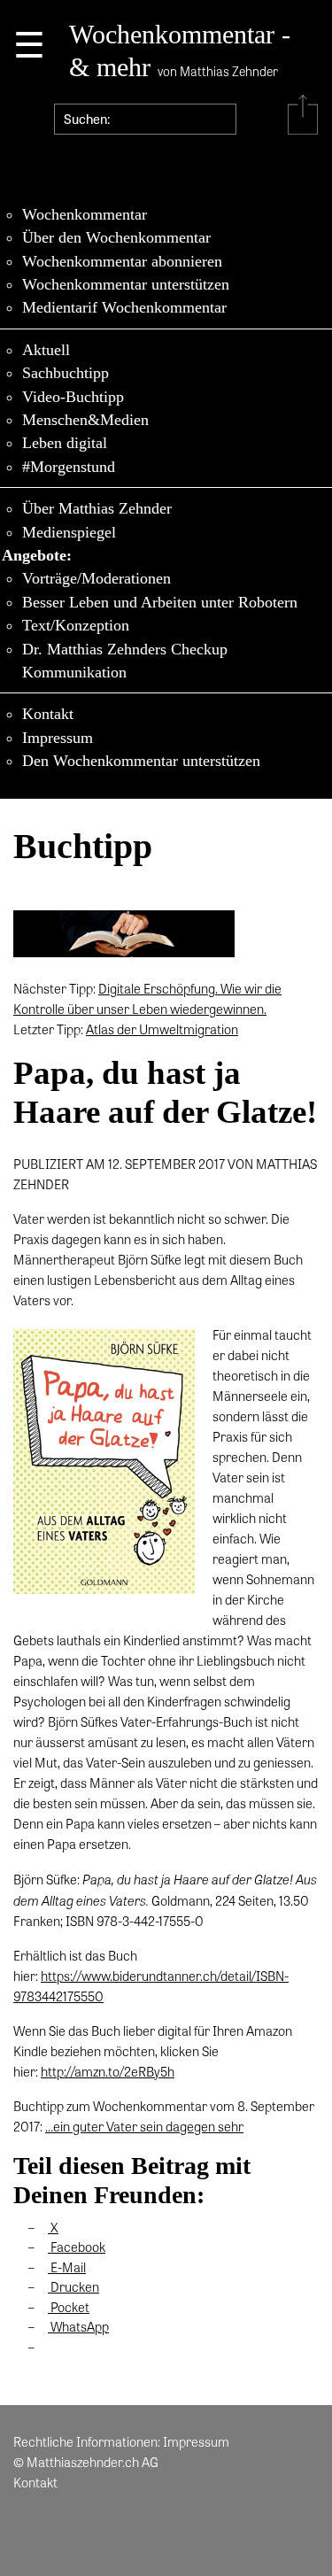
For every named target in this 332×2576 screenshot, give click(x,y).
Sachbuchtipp (66, 373)
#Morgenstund (69, 467)
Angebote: (37, 555)
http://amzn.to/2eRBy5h (108, 2071)
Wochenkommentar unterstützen (126, 284)
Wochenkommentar (85, 214)
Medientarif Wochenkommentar (124, 307)
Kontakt (48, 714)
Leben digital (65, 443)
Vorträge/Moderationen (97, 578)
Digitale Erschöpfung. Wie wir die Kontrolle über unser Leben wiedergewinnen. (147, 998)
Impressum (58, 738)
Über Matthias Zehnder (97, 508)
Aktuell (46, 350)
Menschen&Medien (85, 420)
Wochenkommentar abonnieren (122, 261)
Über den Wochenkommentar (116, 237)
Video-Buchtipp (73, 397)
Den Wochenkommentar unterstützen (141, 761)
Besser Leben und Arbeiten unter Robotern (160, 602)
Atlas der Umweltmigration (162, 1029)
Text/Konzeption (76, 625)
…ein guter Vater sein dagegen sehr (144, 2126)
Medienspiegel (69, 532)
